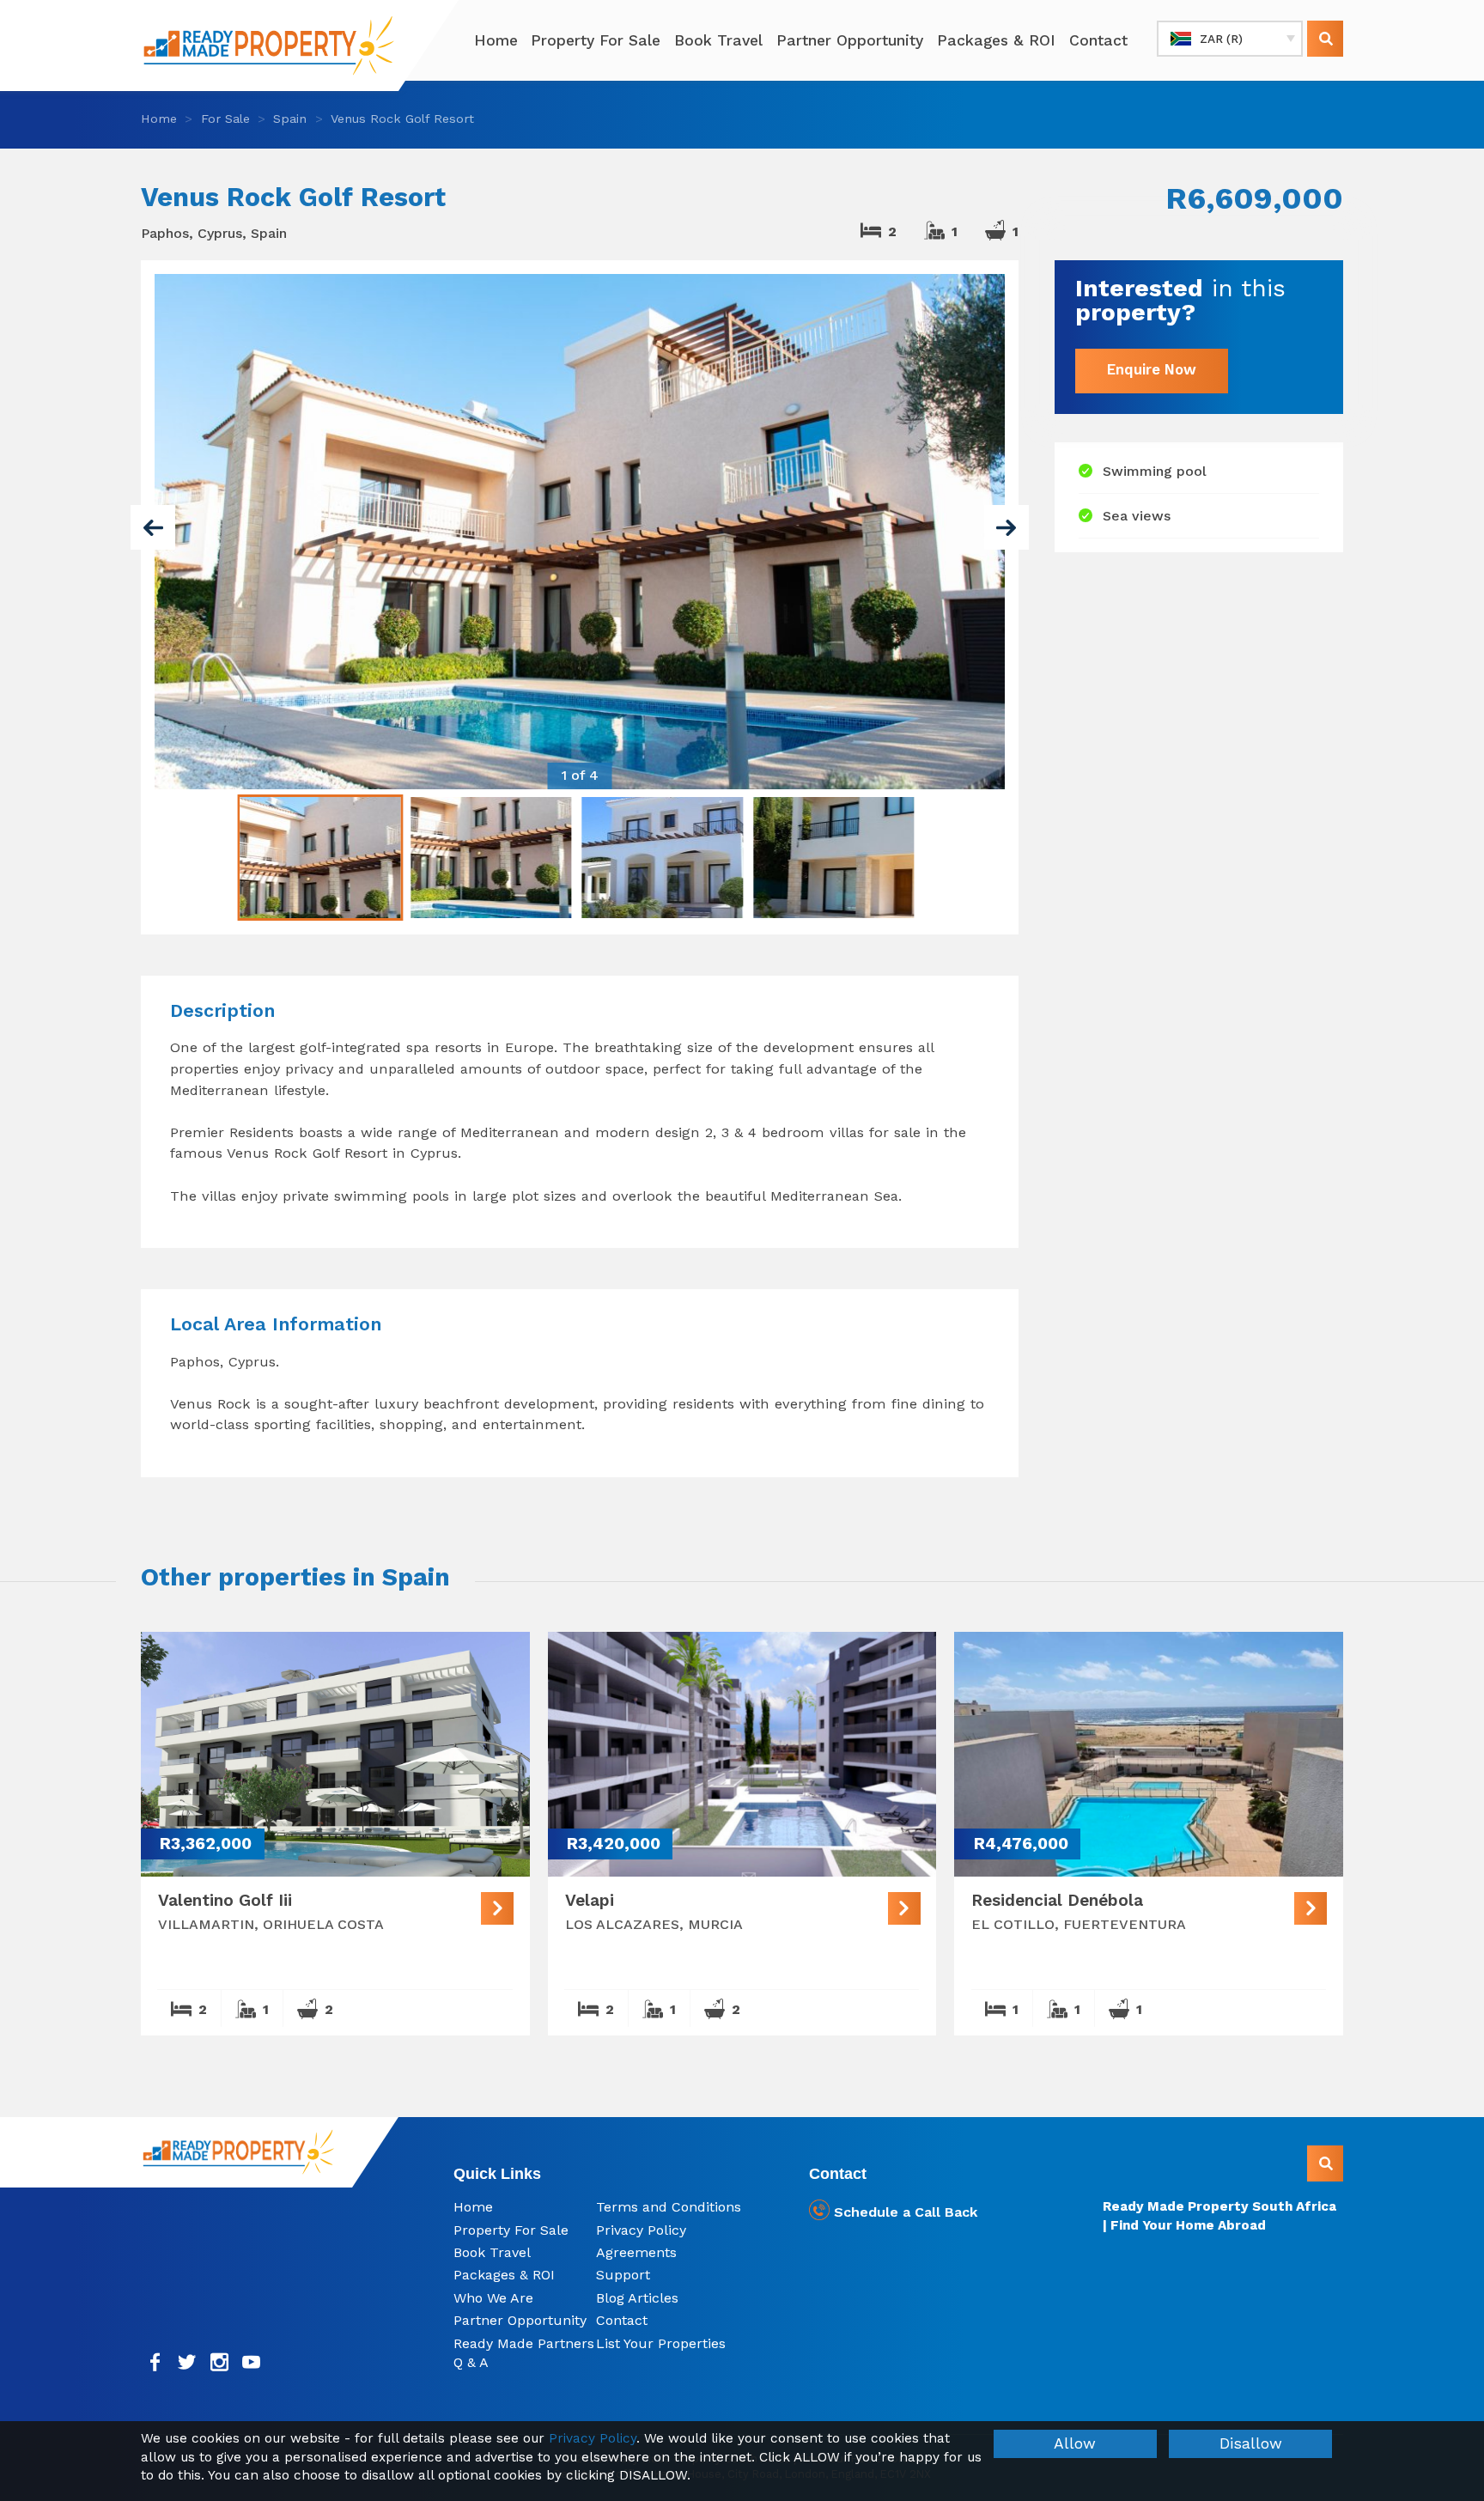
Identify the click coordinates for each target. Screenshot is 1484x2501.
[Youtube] (252, 2362)
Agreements (636, 2252)
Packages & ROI (996, 40)
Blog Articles (637, 2298)
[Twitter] (188, 2362)
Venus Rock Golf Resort (402, 119)
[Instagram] (219, 2362)
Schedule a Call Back (903, 2212)
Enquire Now (1152, 370)
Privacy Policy (641, 2230)
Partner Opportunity (850, 40)
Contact (1098, 40)
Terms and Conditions (669, 2207)
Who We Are (493, 2298)
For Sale (225, 119)
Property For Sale (596, 40)
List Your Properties (661, 2343)
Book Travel (718, 40)
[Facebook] (155, 2362)
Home (496, 40)
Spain (290, 119)
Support (623, 2275)
